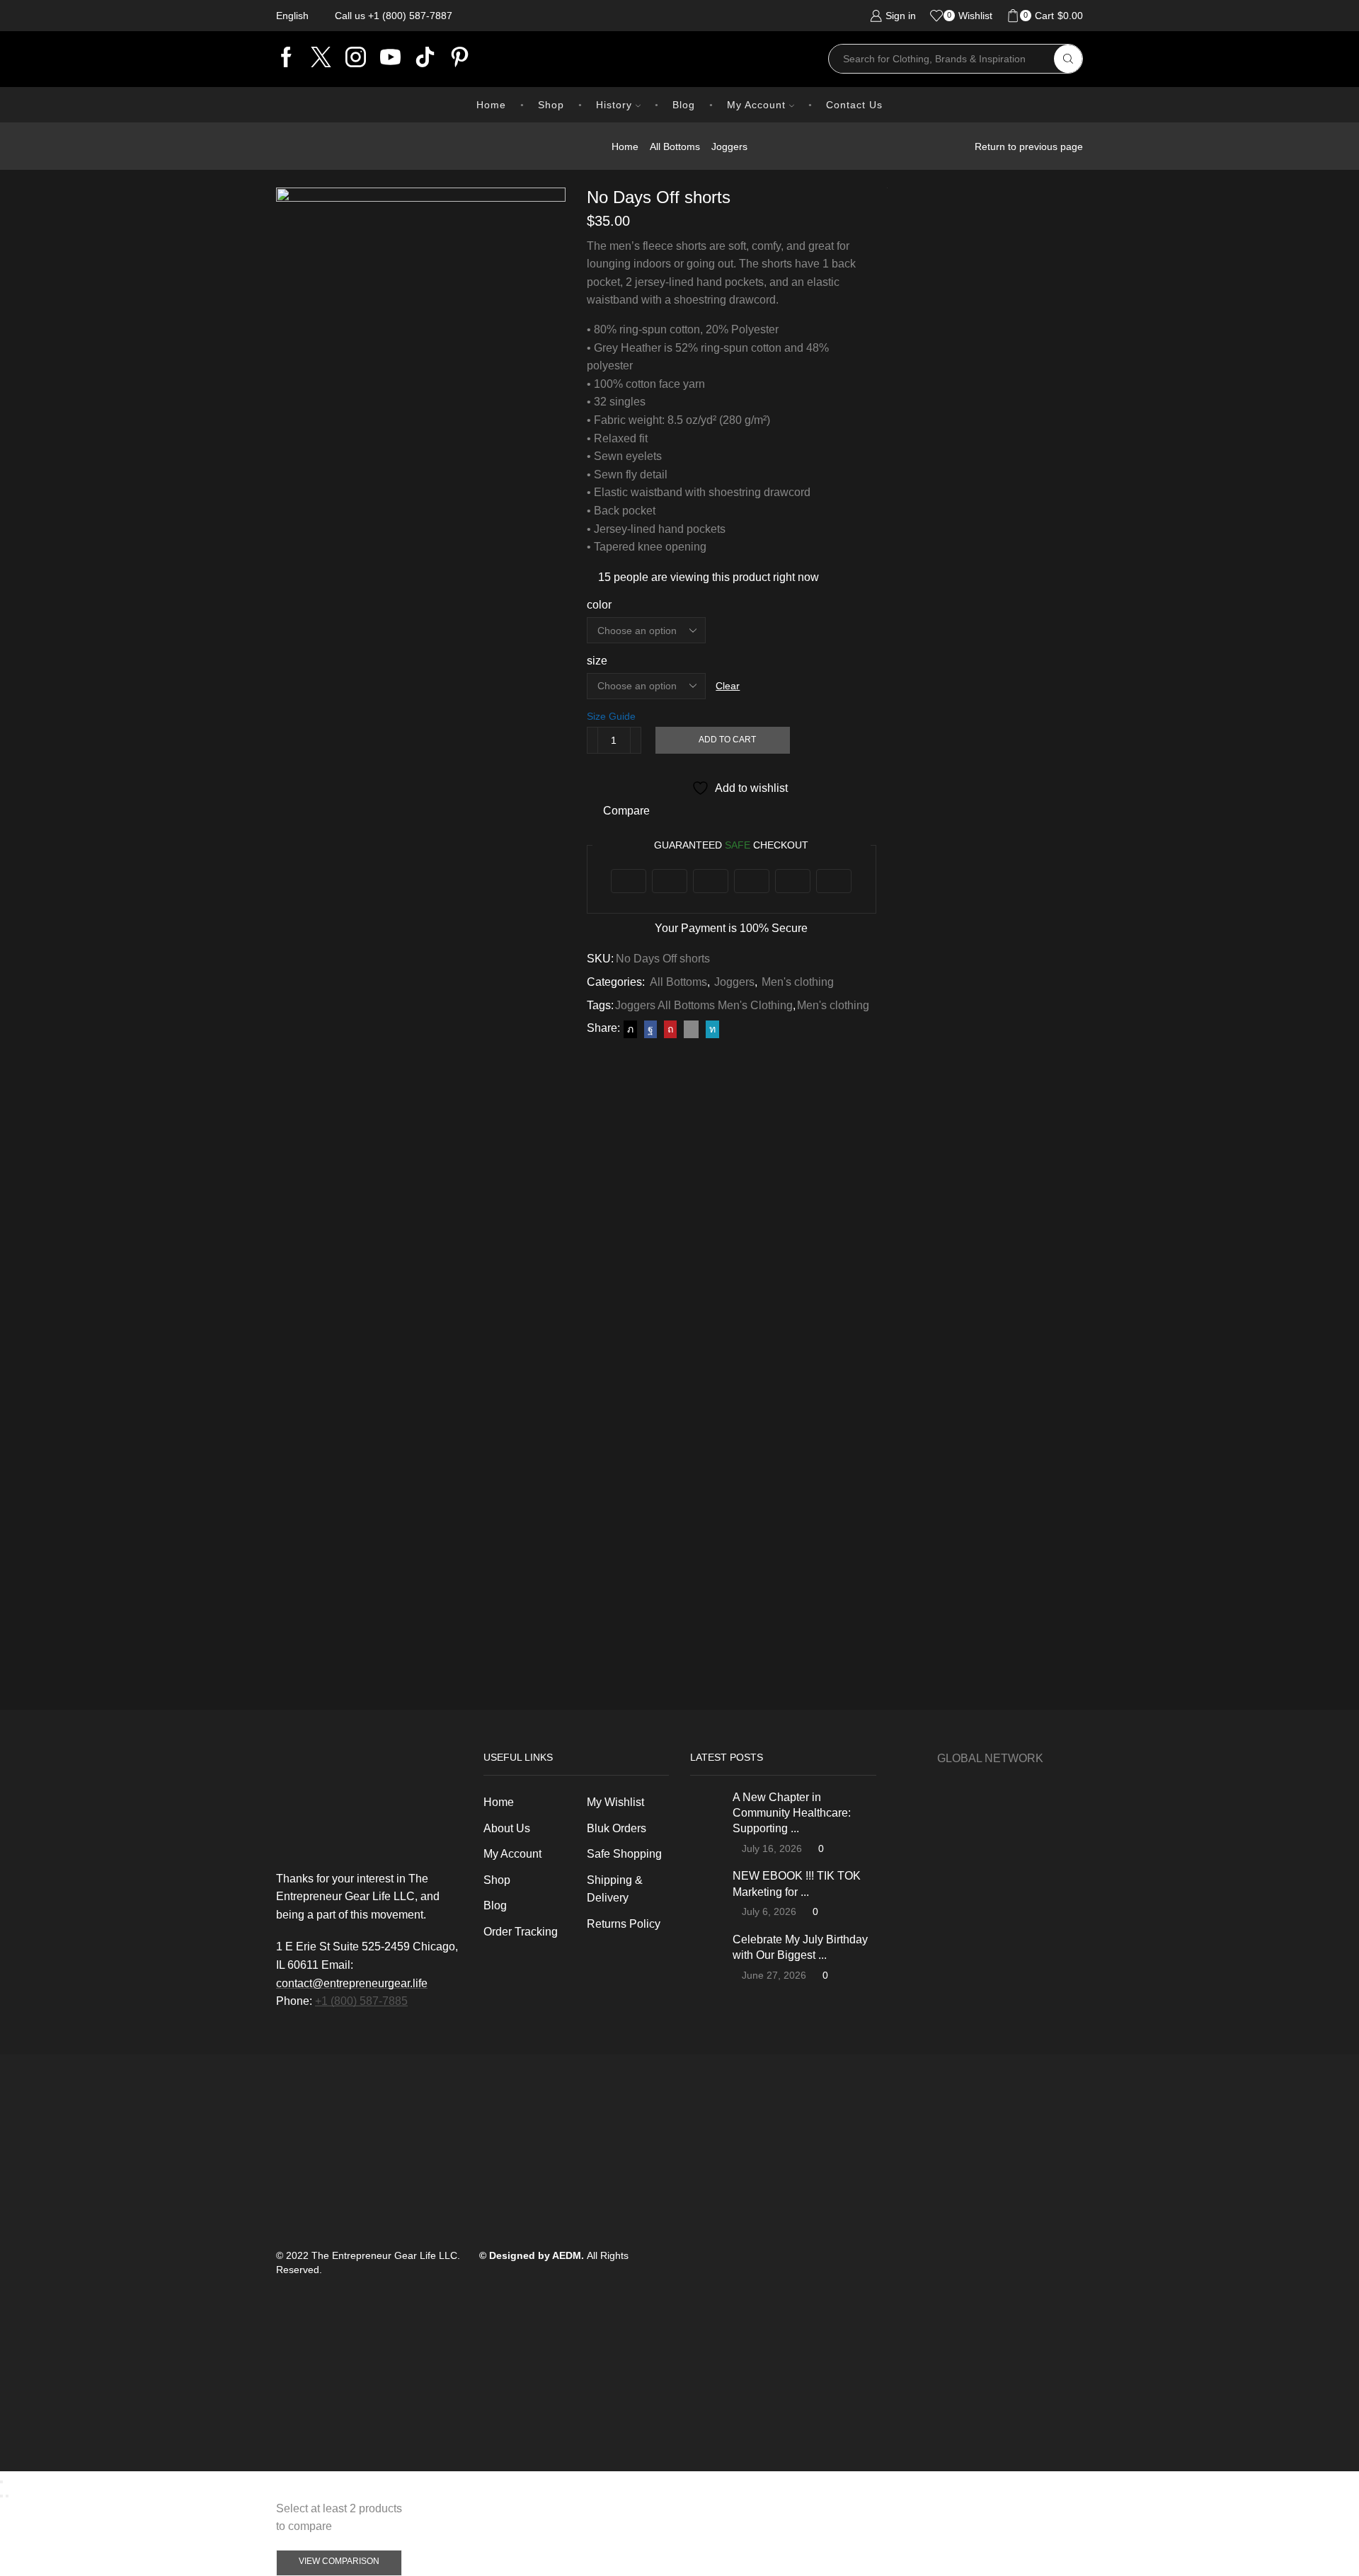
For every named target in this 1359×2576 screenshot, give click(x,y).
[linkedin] (711, 1029)
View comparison (339, 2561)
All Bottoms (675, 146)
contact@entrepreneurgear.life (352, 1983)
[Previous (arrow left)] (1, 2496)
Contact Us (854, 105)
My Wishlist (615, 1802)
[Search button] (1068, 59)
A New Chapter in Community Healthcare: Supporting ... (792, 1813)
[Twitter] (321, 59)
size (597, 661)
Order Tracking (521, 1932)
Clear (728, 686)
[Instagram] (356, 59)
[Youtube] (390, 59)
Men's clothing (798, 982)
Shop (551, 105)
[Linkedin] (425, 59)
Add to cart (727, 740)
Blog (684, 105)
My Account (756, 105)
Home (491, 105)
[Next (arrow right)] (7, 2496)
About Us (507, 1828)
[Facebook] (286, 59)
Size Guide (611, 716)
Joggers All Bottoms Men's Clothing (704, 1005)
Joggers (729, 146)
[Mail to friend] (691, 1029)
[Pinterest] (460, 59)
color (599, 605)
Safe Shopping (624, 1854)
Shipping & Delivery (615, 1889)
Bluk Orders (617, 1828)
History (614, 105)
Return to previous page (1029, 146)
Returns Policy (624, 1924)
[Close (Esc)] (1, 2482)
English (292, 16)
